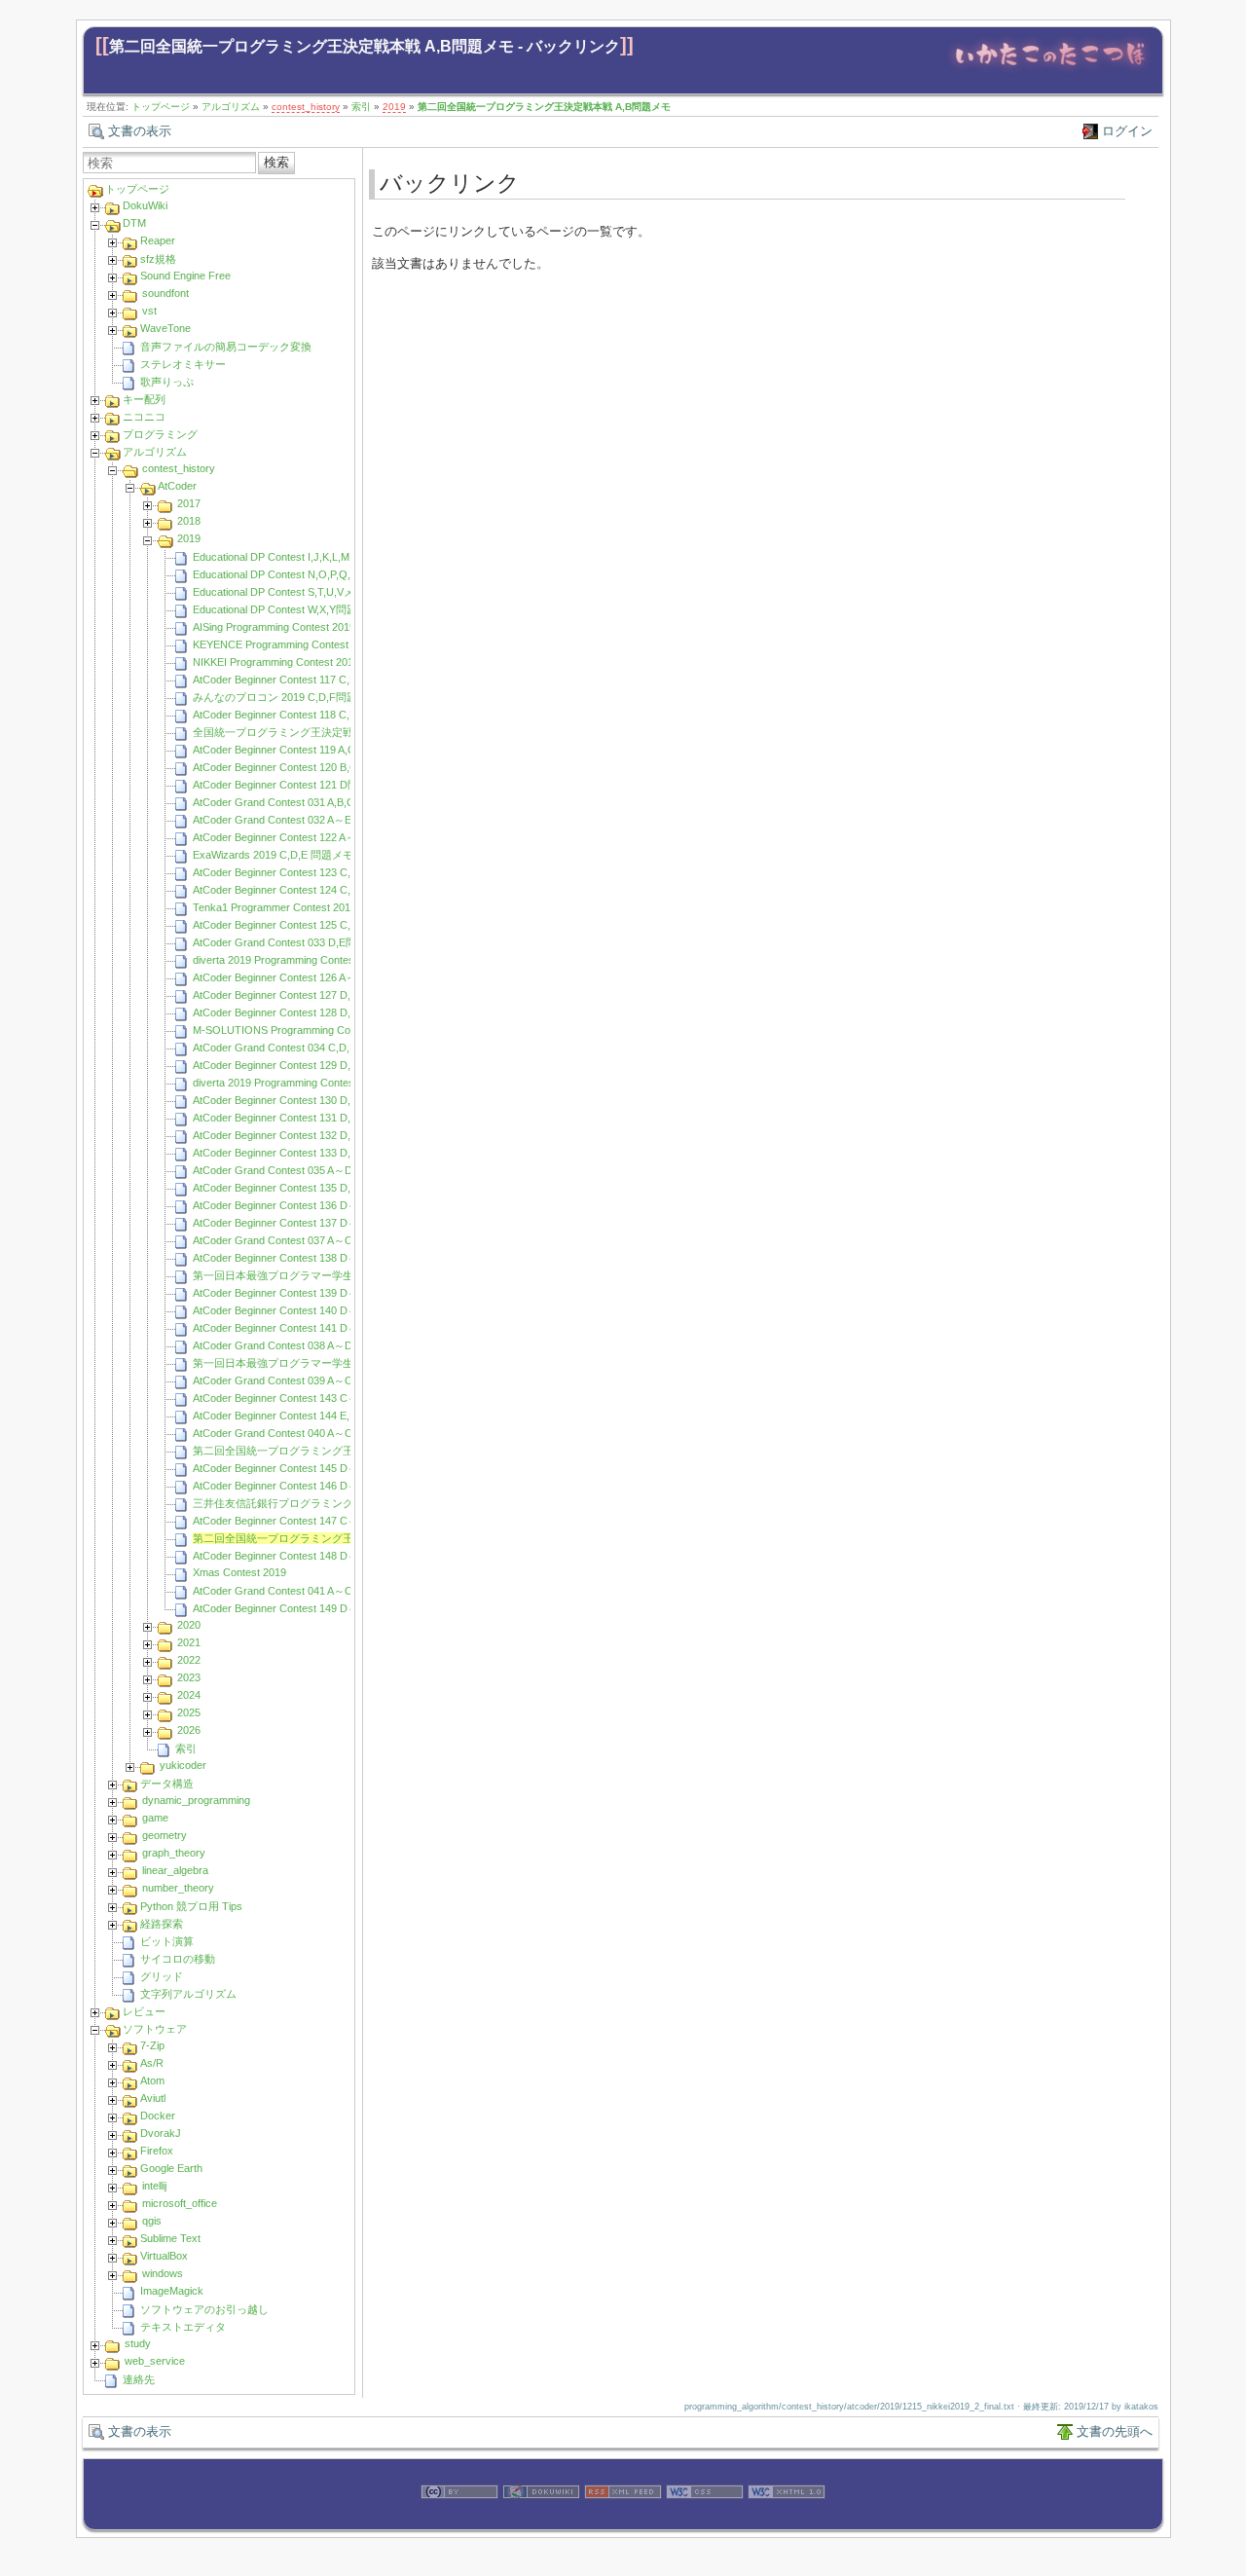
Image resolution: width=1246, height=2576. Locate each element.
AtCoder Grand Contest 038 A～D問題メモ (294, 1345)
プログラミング (160, 434)
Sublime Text (170, 2238)
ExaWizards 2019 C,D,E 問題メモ (273, 855)
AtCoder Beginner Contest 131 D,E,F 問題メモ (303, 1118)
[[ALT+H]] (1050, 71)
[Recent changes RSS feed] (623, 2520)
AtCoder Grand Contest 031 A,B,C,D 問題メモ (302, 802)
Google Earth (171, 2168)
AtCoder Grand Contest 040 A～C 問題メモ (295, 1433)
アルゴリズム (231, 107)
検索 (276, 162)
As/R (152, 2063)
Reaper (158, 240)
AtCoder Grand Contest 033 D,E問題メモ (291, 942)
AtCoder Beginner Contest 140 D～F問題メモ (300, 1310)
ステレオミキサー (183, 364)
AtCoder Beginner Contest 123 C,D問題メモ (297, 872)
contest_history (306, 107)
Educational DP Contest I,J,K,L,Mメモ (282, 557)
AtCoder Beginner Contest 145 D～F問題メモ (300, 1468)
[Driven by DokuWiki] (541, 2520)
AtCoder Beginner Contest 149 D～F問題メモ (300, 1608)
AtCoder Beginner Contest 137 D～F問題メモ (300, 1223)
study (138, 2343)
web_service (155, 2361)
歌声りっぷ (167, 382)
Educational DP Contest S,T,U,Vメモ (279, 592)
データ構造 (167, 1784)
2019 (394, 107)
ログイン (1127, 131)
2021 (189, 1642)
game (155, 1818)
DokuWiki (145, 205)
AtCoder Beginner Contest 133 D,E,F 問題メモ (303, 1153)
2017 (189, 503)
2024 (189, 1695)
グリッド (162, 1976)
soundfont (165, 293)
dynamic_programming (196, 1800)
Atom (152, 2080)
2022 (189, 1660)
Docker (158, 2116)
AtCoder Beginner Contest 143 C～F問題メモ (300, 1398)
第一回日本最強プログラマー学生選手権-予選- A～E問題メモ (339, 1275)
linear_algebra (175, 1870)
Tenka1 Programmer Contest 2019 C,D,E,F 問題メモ (318, 907)
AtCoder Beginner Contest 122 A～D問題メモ (300, 837)
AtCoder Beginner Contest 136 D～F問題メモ (300, 1205)
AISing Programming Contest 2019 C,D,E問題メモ (311, 627)
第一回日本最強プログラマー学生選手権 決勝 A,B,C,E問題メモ (343, 1363)
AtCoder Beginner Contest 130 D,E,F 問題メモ (303, 1100)
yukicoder (183, 1765)
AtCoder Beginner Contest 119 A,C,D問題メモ (301, 750)
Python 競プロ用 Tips (191, 1906)
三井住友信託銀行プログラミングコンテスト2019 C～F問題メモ (347, 1503)
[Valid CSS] (705, 2520)
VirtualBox (164, 2256)
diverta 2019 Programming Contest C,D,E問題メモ (312, 960)
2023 (189, 1677)
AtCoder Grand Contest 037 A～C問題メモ (294, 1240)
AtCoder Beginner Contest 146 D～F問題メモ (300, 1486)
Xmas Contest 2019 (239, 1572)
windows (163, 2273)
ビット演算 (167, 1941)
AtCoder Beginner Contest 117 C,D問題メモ (296, 680)
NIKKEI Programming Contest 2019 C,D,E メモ (304, 662)
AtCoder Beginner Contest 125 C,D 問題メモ (298, 925)
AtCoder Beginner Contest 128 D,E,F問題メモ (301, 1012)
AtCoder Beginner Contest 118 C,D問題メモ (296, 715)
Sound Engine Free (185, 276)
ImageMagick (172, 2291)
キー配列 (144, 399)
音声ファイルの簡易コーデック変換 (226, 347)
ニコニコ (144, 417)
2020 (189, 1625)
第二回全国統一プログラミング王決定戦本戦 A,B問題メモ (544, 107)
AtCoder (177, 486)
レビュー (144, 2011)
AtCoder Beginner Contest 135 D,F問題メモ (296, 1188)
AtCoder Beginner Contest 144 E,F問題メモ (296, 1416)
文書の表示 (140, 131)
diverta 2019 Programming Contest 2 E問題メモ (306, 1083)
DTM (134, 223)
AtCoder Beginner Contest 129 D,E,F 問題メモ (303, 1065)
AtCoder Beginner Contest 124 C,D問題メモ (297, 890)
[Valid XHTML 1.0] (787, 2520)
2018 (189, 521)
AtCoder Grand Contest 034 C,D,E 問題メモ (297, 1048)
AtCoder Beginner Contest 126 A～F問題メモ (299, 977)
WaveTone (165, 328)
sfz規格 (158, 259)
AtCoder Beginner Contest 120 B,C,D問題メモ (302, 767)
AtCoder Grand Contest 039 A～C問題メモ (294, 1380)
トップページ (161, 107)
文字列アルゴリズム (188, 1994)
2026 (189, 1730)
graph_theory (174, 1853)
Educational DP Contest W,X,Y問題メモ (286, 609)
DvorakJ (161, 2133)
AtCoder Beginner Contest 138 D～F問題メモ (300, 1258)
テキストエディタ (183, 2327)
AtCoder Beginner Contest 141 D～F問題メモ (300, 1328)
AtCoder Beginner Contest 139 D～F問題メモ (300, 1293)
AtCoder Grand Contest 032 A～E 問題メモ (295, 820)
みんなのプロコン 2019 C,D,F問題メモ (286, 697)
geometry (165, 1835)
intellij (154, 2186)
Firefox (157, 2151)
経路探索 (162, 1924)
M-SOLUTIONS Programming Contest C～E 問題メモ (320, 1030)
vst (149, 311)
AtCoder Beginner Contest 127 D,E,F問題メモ (301, 995)
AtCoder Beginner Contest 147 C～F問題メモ (300, 1521)
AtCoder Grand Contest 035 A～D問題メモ (294, 1170)
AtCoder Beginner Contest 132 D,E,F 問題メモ (303, 1135)
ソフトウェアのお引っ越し (204, 2309)
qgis (152, 2221)
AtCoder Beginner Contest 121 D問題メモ (292, 785)
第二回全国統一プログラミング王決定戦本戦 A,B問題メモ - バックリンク (365, 46)
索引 (361, 107)
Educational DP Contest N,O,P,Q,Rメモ (286, 574)
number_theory (178, 1888)
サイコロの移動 (178, 1959)
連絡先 (139, 2379)
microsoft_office (180, 2203)
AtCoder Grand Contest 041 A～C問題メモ (294, 1591)
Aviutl (153, 2098)
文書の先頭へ (1115, 2431)
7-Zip (152, 2045)
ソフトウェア (155, 2029)
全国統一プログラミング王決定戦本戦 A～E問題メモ (319, 732)
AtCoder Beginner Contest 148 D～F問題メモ (300, 1556)
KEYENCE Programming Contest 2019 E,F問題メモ (315, 644)
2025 (189, 1712)
